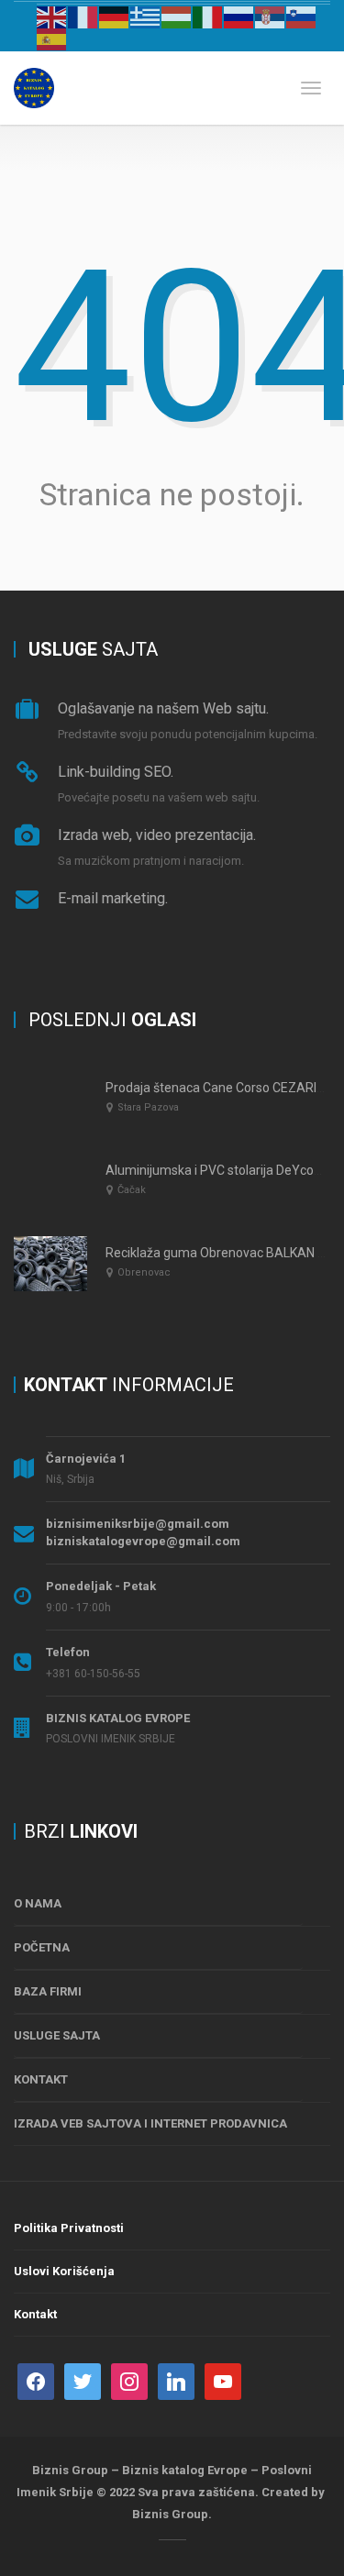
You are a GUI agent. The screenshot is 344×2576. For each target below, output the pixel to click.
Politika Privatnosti (69, 2228)
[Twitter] (83, 2380)
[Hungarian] (177, 17)
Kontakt (35, 2314)
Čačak (132, 1190)
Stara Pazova (148, 1107)
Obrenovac (144, 1272)
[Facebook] (36, 2380)
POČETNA (42, 1947)
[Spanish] (52, 39)
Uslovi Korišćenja (64, 2271)
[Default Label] (176, 2380)
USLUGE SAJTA (57, 2035)
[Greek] (146, 17)
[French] (83, 17)
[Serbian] (271, 17)
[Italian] (208, 17)
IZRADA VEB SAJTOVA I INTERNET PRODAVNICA (150, 2123)
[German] (115, 17)
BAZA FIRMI (48, 1991)
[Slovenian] (302, 17)
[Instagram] (129, 2380)
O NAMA (38, 1903)
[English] (52, 17)
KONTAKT (41, 2079)
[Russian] (239, 17)
